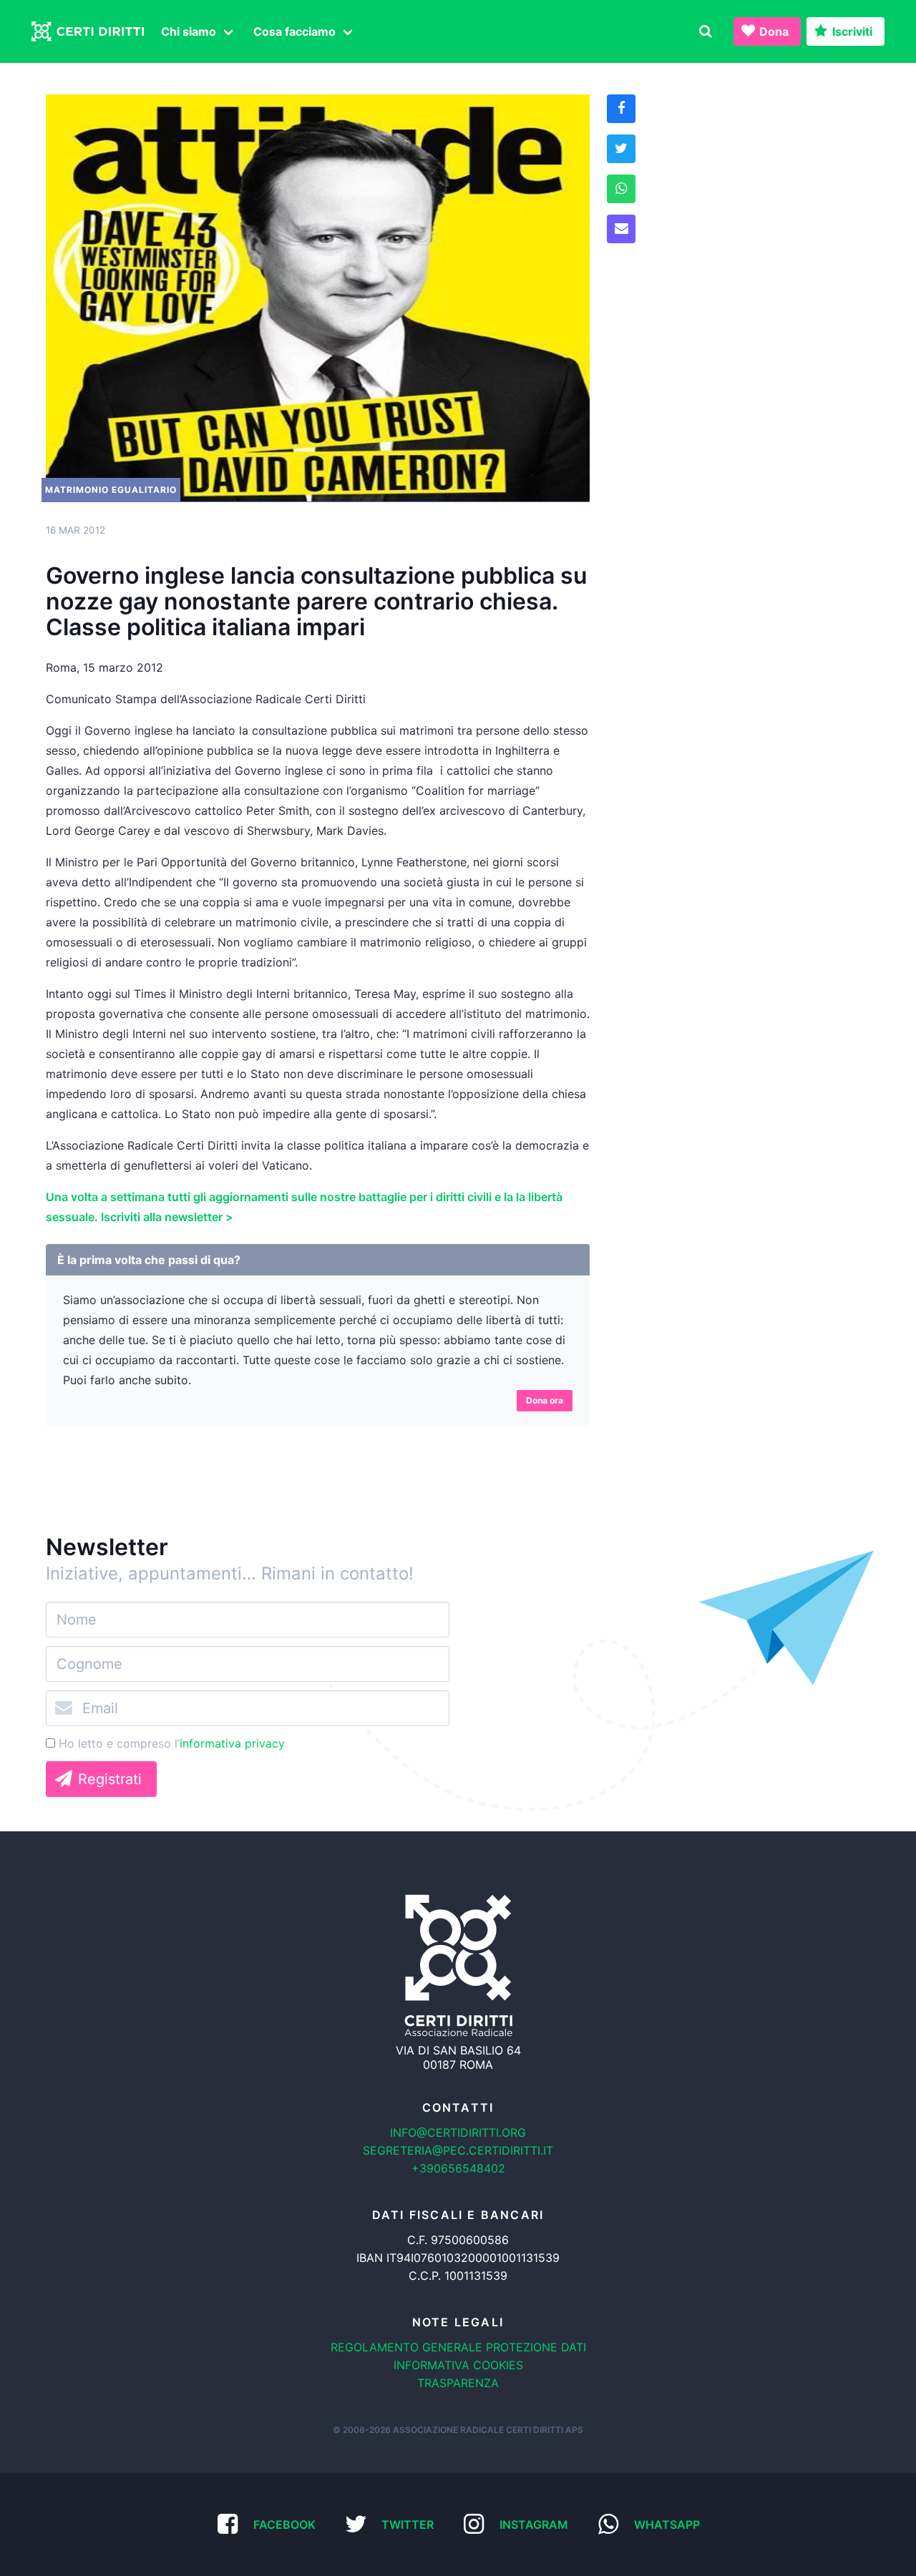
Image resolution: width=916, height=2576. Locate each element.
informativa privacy (232, 1743)
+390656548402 (458, 2168)
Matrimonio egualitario (111, 490)
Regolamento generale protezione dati (458, 2347)
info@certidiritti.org (458, 2132)
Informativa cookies (458, 2365)
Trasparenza (458, 2383)
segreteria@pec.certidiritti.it (458, 2150)
